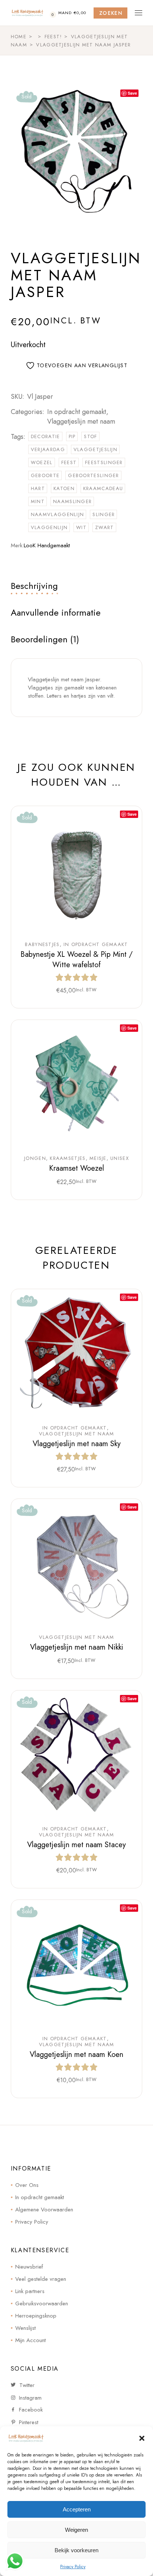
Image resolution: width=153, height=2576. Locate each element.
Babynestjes (42, 945)
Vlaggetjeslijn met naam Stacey (76, 1845)
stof (90, 436)
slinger (104, 514)
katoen (64, 488)
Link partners (30, 2291)
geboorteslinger (94, 475)
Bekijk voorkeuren (76, 2550)
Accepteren (77, 2509)
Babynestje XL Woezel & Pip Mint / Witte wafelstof (76, 960)
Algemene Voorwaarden (44, 2210)
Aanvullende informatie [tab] (56, 612)
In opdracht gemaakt (77, 412)
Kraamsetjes (68, 1158)
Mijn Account (30, 2340)
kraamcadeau (103, 488)
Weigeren (76, 2530)
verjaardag (48, 449)
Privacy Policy (73, 2567)
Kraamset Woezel (76, 1168)
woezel (42, 462)
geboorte (45, 475)
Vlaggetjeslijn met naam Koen (76, 2055)
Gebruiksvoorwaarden (42, 2303)
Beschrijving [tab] (34, 586)
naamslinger (72, 501)
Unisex (120, 1158)
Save (132, 93)
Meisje (98, 1158)
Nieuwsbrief (29, 2267)
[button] (142, 2438)
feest (69, 462)
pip (72, 436)
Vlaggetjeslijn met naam (81, 421)
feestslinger (104, 462)
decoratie (45, 436)
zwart (105, 527)
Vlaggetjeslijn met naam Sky (77, 1444)
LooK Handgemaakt (47, 545)
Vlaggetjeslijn (95, 449)
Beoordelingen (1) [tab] (45, 639)
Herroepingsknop (36, 2316)
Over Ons (27, 2185)
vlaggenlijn (49, 527)
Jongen (35, 1158)
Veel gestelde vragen (41, 2279)
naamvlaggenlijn (58, 514)
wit (81, 527)
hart (38, 488)
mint (38, 501)
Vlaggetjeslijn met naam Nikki (77, 1647)
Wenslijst (25, 2328)
